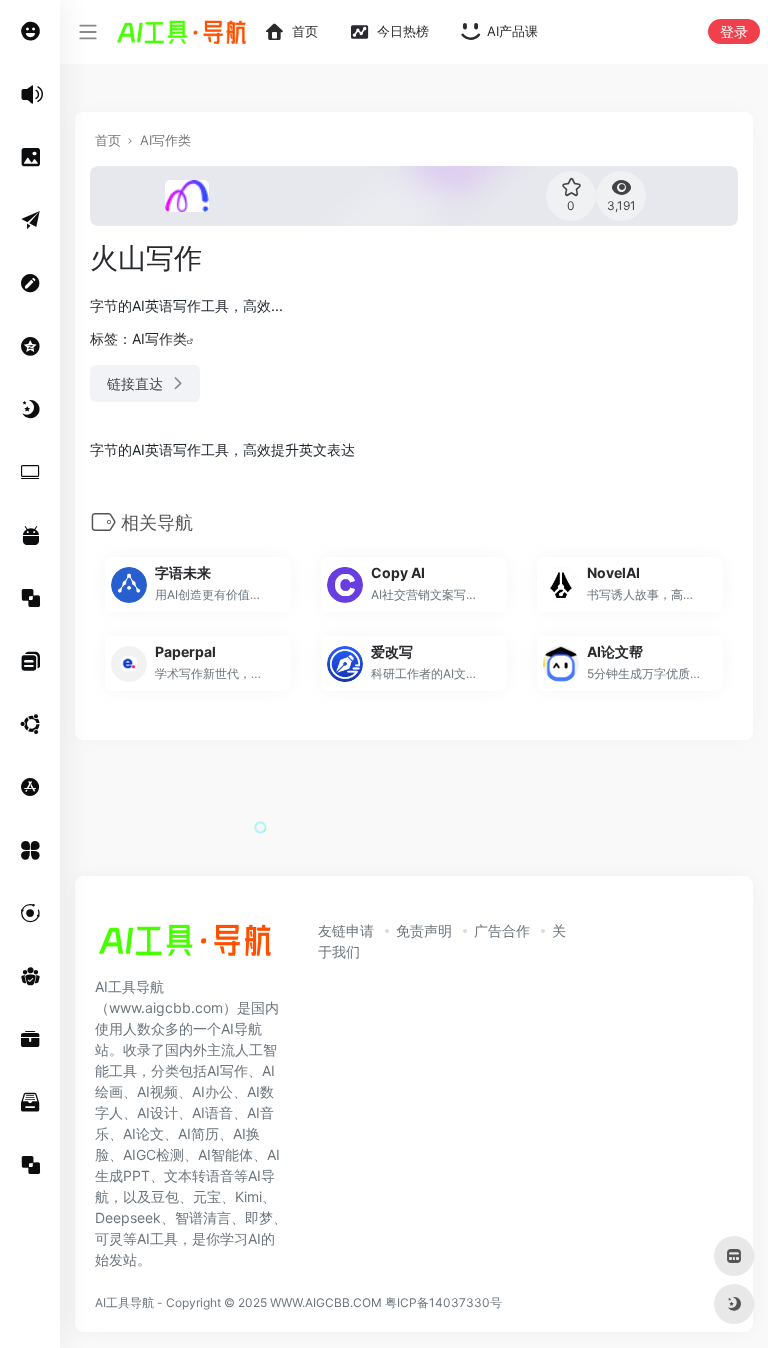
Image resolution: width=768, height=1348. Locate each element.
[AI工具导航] (185, 946)
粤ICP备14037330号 (443, 1302)
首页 (108, 140)
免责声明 (424, 930)
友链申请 (346, 930)
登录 (734, 31)
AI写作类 (165, 140)
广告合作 (502, 930)
